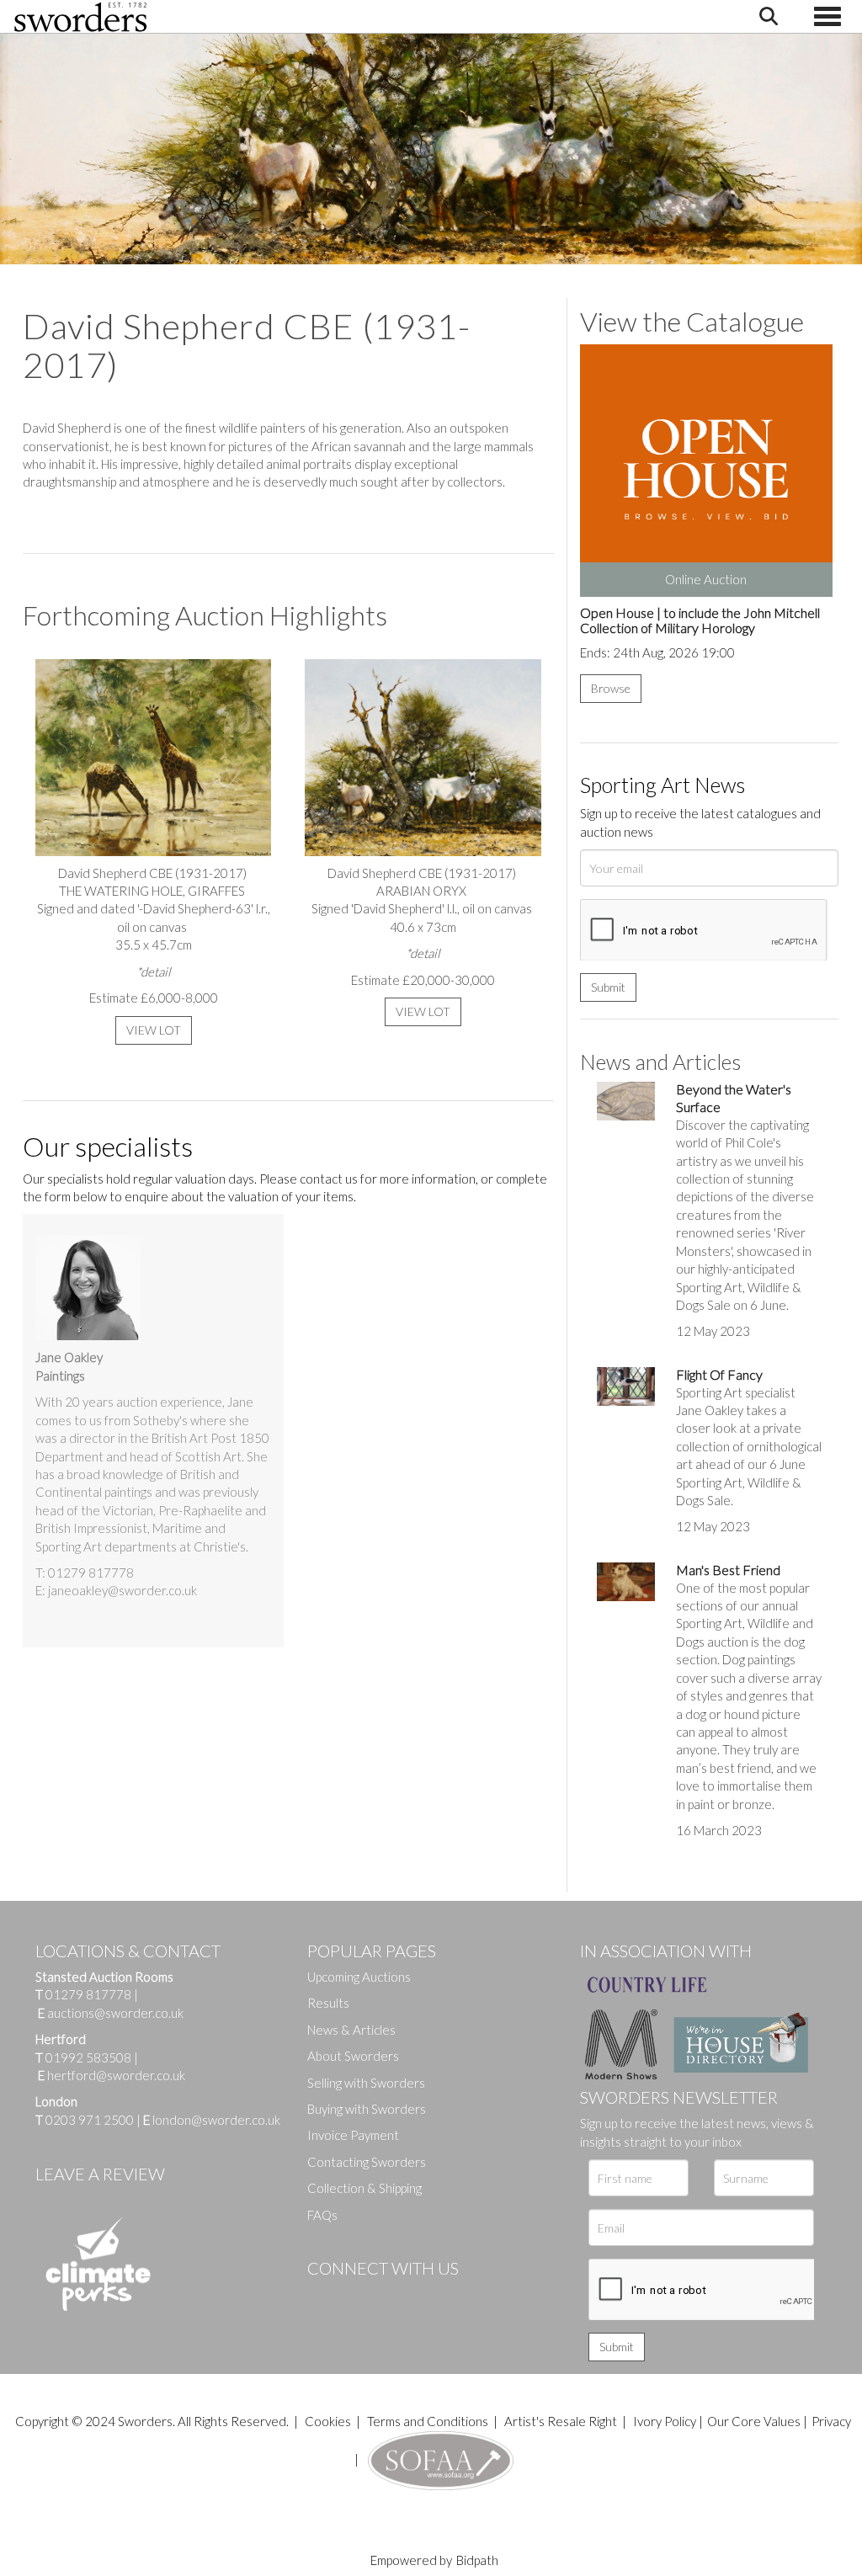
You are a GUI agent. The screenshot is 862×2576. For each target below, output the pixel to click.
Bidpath (477, 2560)
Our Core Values (754, 2421)
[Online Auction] (706, 469)
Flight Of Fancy (719, 1374)
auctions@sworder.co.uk (111, 2013)
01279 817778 (88, 1994)
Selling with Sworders (366, 2083)
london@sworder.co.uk (212, 2120)
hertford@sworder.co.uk (116, 2075)
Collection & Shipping (364, 2188)
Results (328, 2003)
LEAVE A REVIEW (100, 2174)
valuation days (215, 1179)
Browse (611, 688)
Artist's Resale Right (561, 2421)
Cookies (328, 2421)
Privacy (831, 2421)
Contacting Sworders (367, 2162)
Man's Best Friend (728, 1570)
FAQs (322, 2215)
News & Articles (351, 2030)
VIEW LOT (154, 1030)
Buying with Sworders (367, 2109)
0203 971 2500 (90, 2120)
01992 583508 (88, 2057)
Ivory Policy (665, 2421)
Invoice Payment (353, 2135)
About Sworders (353, 2056)
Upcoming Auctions (359, 1977)
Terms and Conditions (429, 2421)
